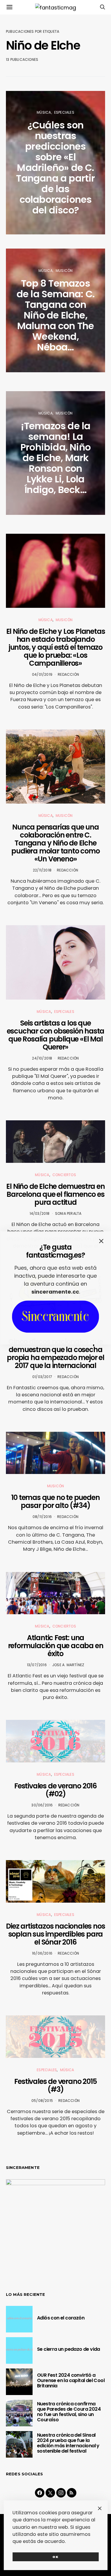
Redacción (68, 674)
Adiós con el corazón (61, 2318)
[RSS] (72, 2493)
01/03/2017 (42, 1377)
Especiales (64, 112)
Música (44, 112)
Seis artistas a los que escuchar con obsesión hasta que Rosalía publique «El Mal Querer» (56, 1035)
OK (55, 2557)
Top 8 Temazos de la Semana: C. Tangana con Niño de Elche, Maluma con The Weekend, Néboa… (55, 315)
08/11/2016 (42, 1517)
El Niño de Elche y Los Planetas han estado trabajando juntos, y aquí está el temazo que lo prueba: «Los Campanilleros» (56, 647)
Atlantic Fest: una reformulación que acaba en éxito (56, 1646)
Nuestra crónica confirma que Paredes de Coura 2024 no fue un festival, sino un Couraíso (69, 2412)
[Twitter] (50, 2493)
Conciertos (64, 1175)
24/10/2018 (42, 1058)
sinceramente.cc (55, 1292)
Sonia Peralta (68, 1213)
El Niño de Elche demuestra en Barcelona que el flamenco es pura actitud (55, 1194)
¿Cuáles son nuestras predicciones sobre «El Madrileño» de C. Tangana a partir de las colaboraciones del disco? (55, 168)
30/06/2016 (42, 1805)
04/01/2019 (42, 674)
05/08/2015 (42, 2101)
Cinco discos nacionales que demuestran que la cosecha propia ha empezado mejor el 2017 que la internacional (55, 1354)
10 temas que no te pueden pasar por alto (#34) (55, 1501)
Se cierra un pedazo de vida (69, 2349)
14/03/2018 (40, 1213)
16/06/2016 (42, 1953)
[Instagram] (61, 2493)
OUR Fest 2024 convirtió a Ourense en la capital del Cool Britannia (71, 2380)
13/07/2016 (37, 1665)
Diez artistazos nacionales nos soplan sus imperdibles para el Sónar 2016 (55, 1934)
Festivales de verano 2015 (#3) (55, 2085)
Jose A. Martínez (68, 1665)
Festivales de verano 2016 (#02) (55, 1790)
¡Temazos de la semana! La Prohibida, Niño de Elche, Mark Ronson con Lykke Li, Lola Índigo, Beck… (55, 458)
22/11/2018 (42, 870)
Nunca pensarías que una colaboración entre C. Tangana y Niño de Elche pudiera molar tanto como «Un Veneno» (55, 843)
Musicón (64, 271)
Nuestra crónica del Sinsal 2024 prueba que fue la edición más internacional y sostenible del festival (68, 2443)
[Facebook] (40, 2493)
